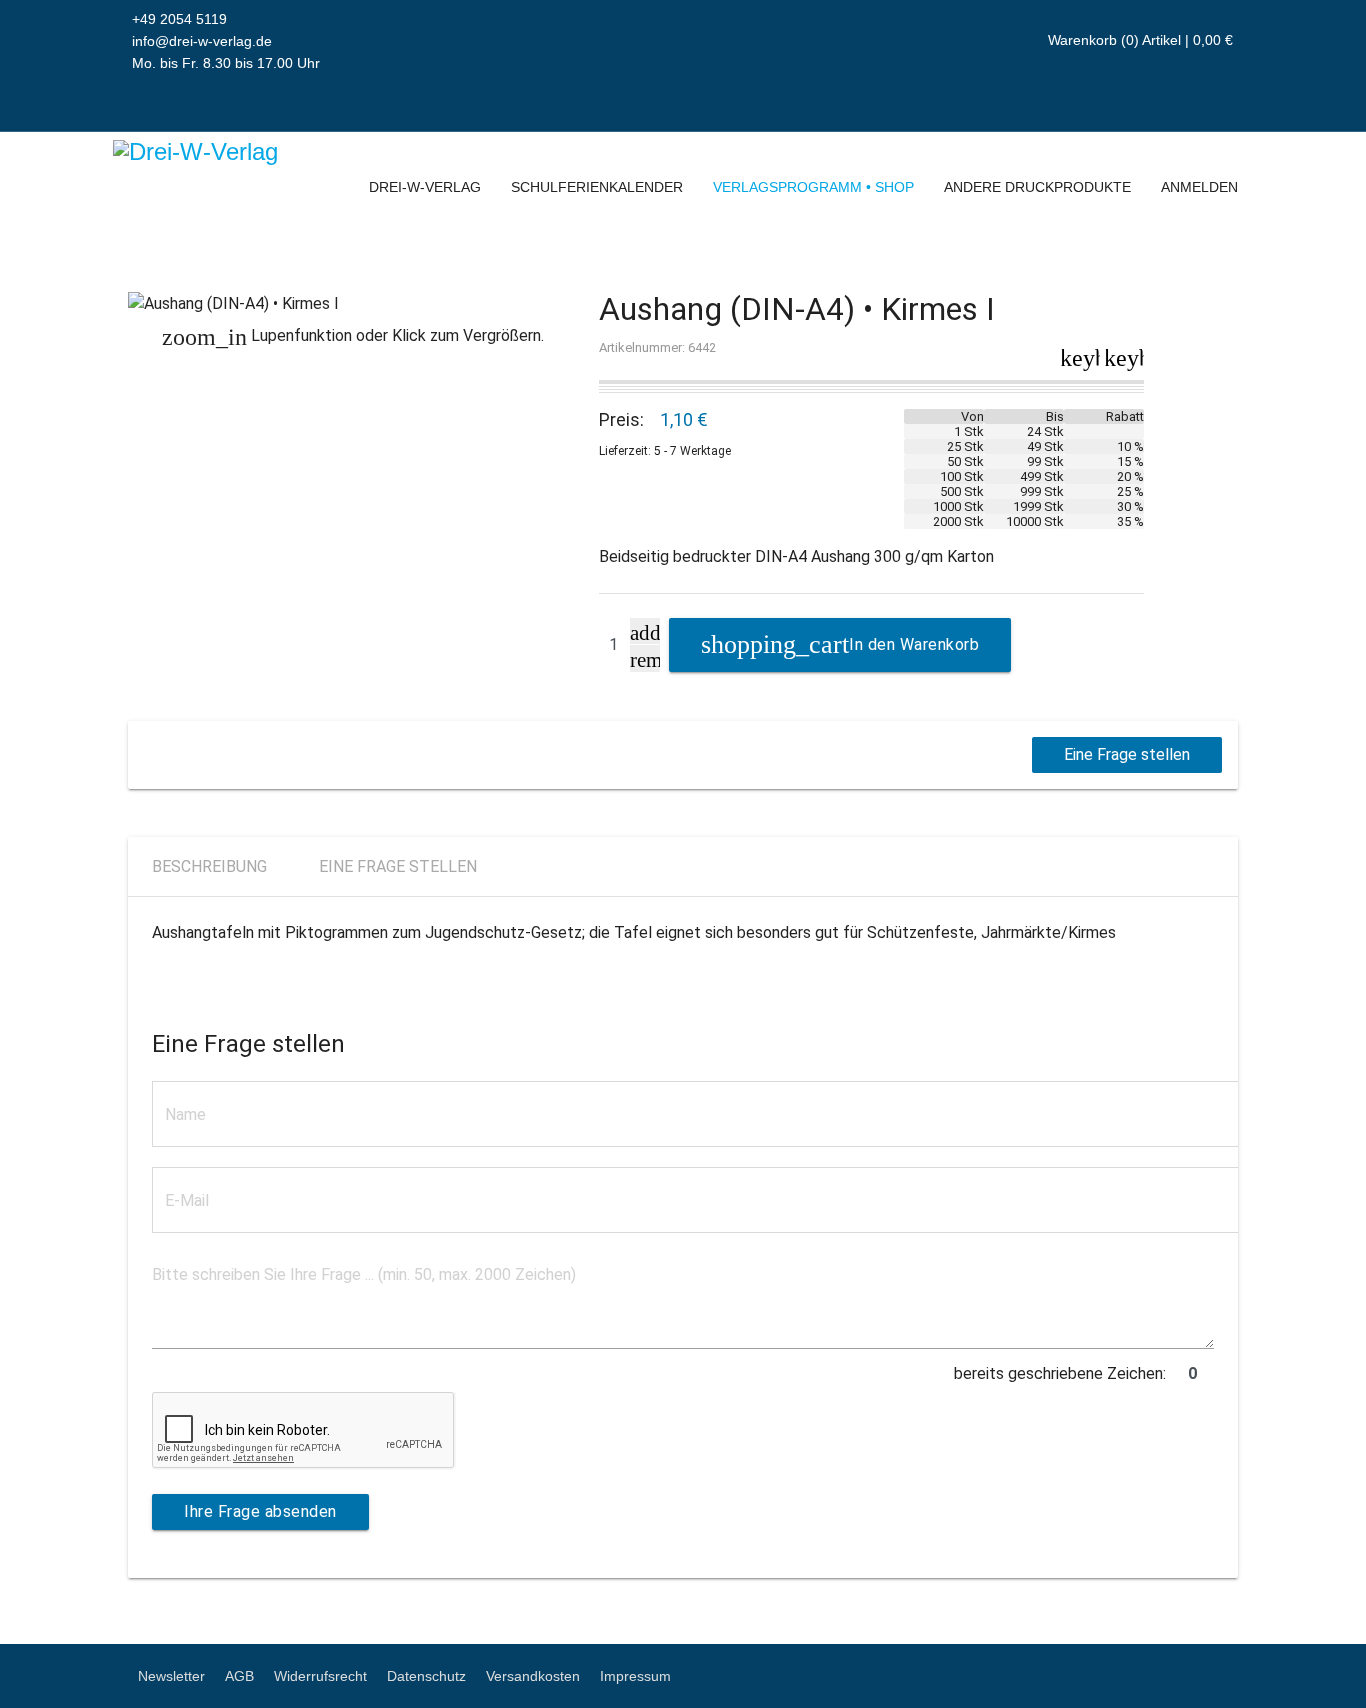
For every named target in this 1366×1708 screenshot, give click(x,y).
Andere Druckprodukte (1037, 187)
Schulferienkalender (597, 187)
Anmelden (1199, 187)
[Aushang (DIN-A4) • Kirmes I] (353, 304)
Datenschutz (426, 1676)
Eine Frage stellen (1127, 754)
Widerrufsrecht (320, 1676)
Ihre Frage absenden (260, 1511)
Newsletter (171, 1676)
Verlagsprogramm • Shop (813, 187)
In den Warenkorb (914, 644)
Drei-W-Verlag (425, 187)
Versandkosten (533, 1676)
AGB (239, 1676)
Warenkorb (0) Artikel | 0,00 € (1138, 40)
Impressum (635, 1676)
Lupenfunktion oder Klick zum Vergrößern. (353, 336)
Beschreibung (209, 866)
